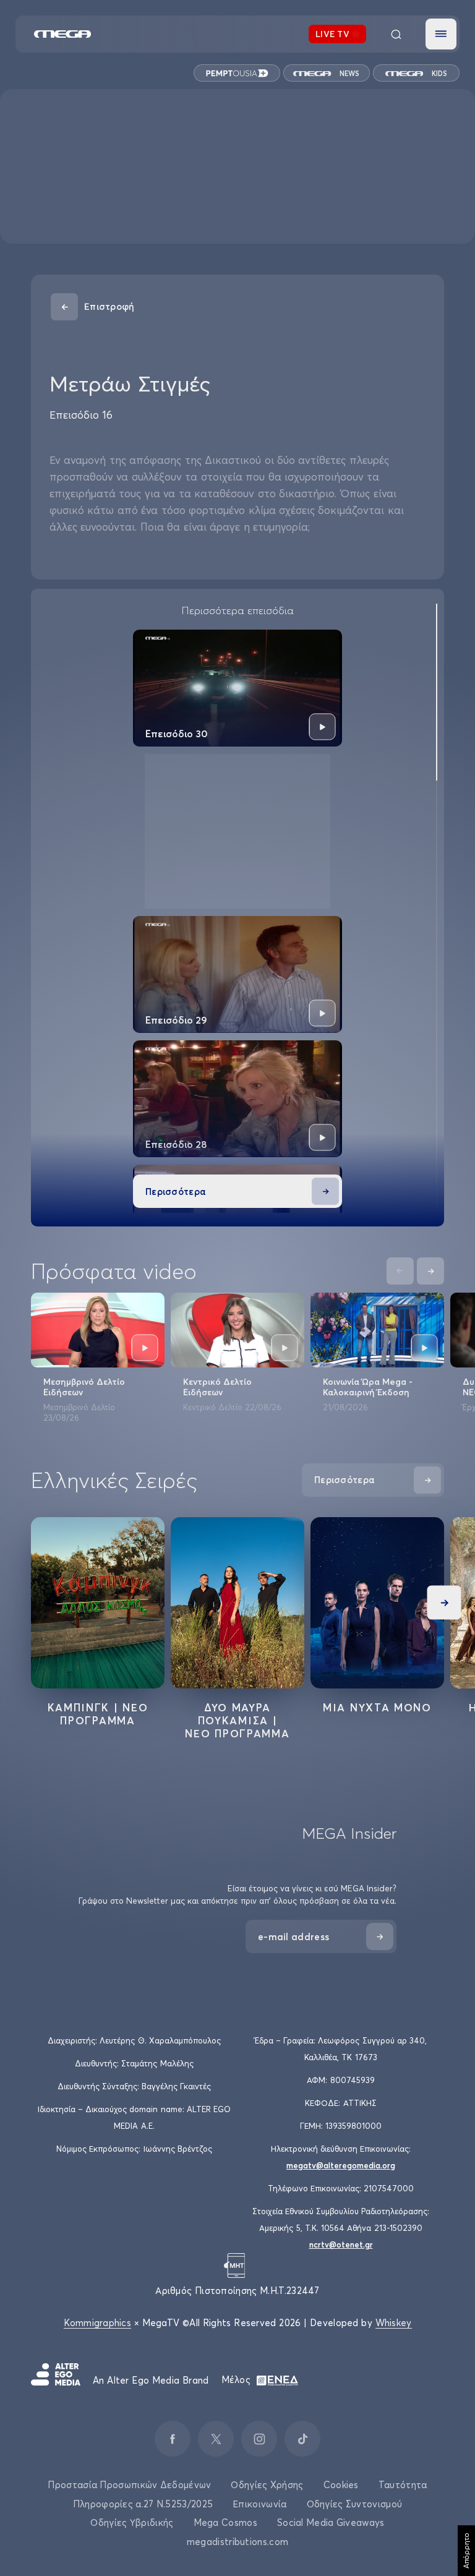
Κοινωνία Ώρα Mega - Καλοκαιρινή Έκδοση (368, 1387)
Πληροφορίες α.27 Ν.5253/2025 (143, 2504)
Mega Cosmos (225, 2523)
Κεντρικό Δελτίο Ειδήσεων (217, 1387)
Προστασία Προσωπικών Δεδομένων (129, 2485)
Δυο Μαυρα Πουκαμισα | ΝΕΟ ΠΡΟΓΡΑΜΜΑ (237, 1720)
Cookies (341, 2485)
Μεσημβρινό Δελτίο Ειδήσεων (84, 1387)
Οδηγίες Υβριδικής (132, 2523)
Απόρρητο (466, 2551)
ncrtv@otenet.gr (341, 2244)
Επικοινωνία (259, 2504)
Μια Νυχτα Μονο (377, 1707)
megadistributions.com (237, 2542)
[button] (441, 34)
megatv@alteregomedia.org (341, 2165)
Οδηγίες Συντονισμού (355, 2504)
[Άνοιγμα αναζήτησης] (396, 34)
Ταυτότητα (403, 2485)
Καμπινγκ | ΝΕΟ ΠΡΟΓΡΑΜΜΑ (98, 1714)
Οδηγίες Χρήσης (267, 2485)
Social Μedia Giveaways (331, 2523)
